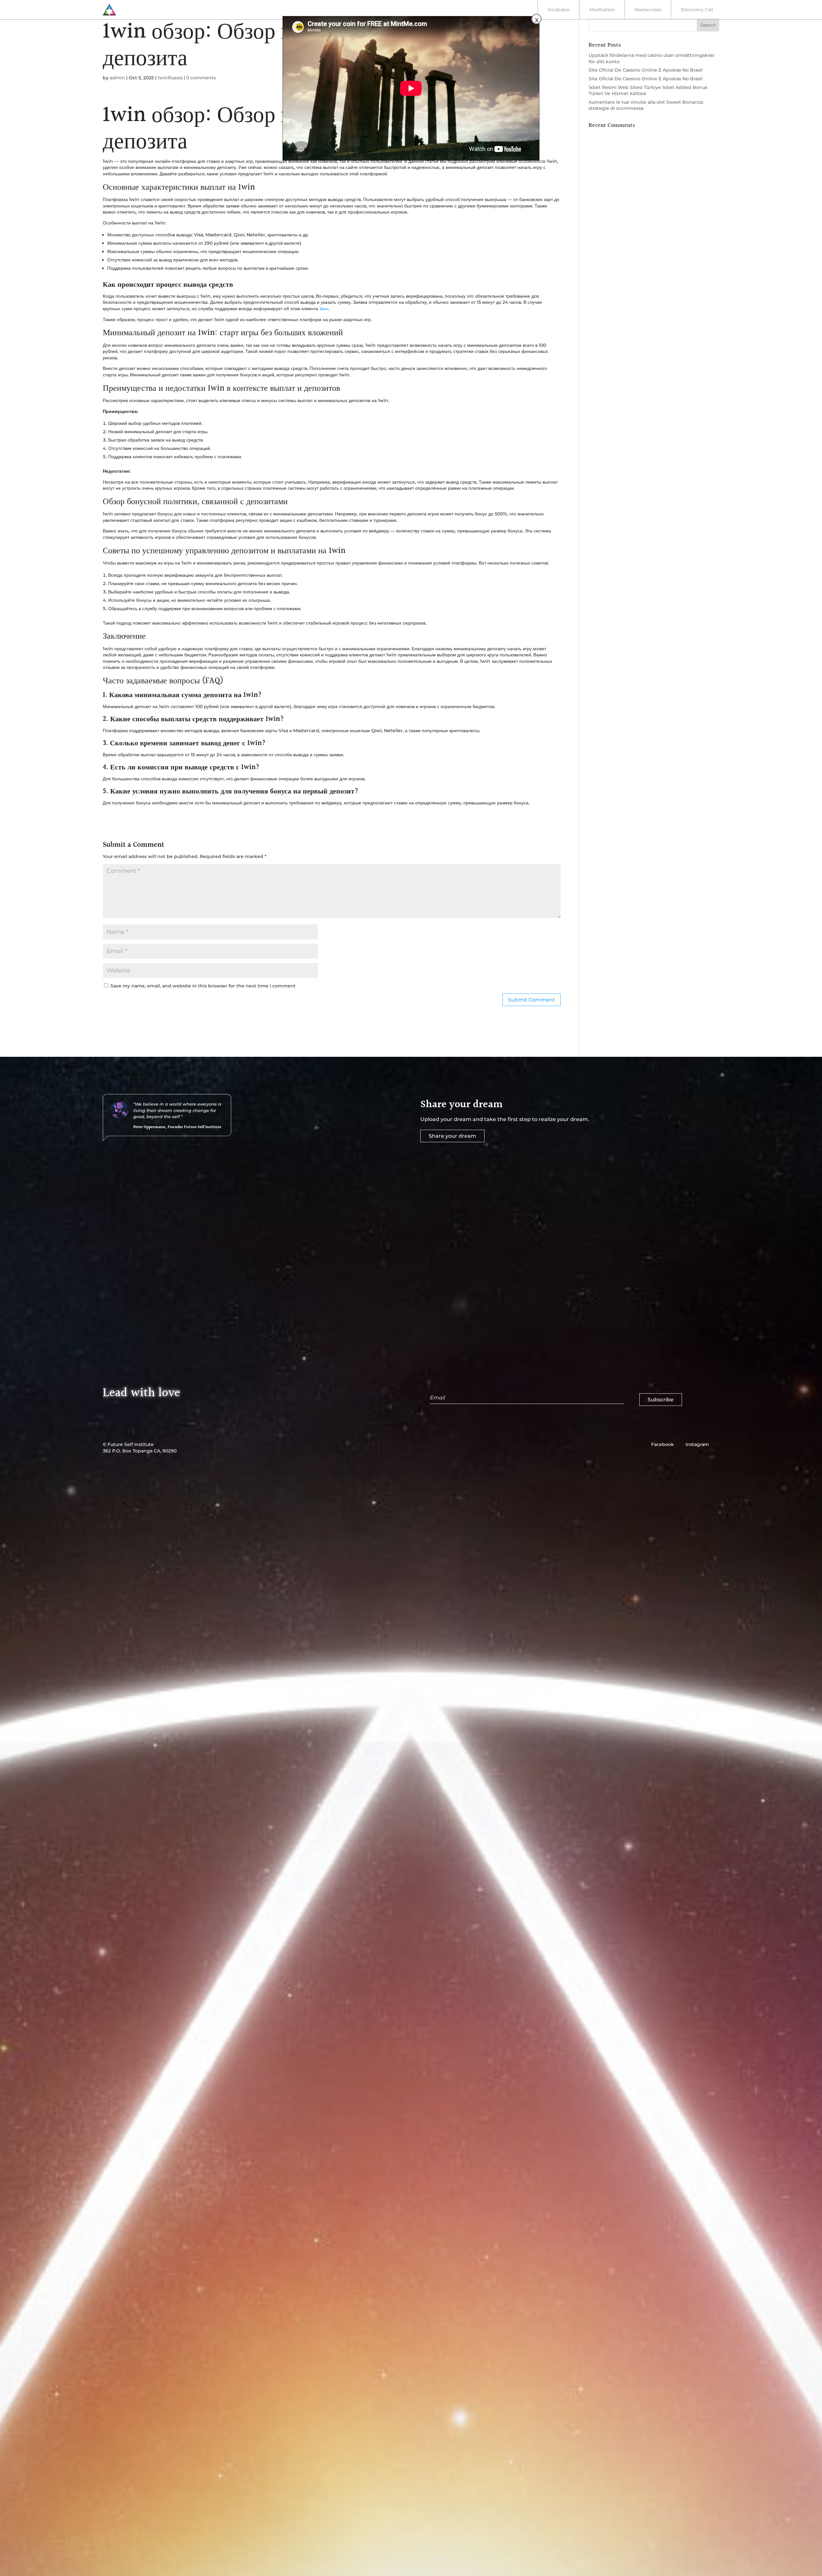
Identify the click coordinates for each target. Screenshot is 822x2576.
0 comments (201, 78)
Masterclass (648, 10)
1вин (324, 309)
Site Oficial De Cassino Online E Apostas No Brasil (646, 70)
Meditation (602, 10)
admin (117, 78)
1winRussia (170, 78)
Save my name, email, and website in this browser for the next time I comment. (203, 986)
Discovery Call (697, 10)
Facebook (663, 1444)
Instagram (697, 1444)
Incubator (559, 10)
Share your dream (452, 1136)
